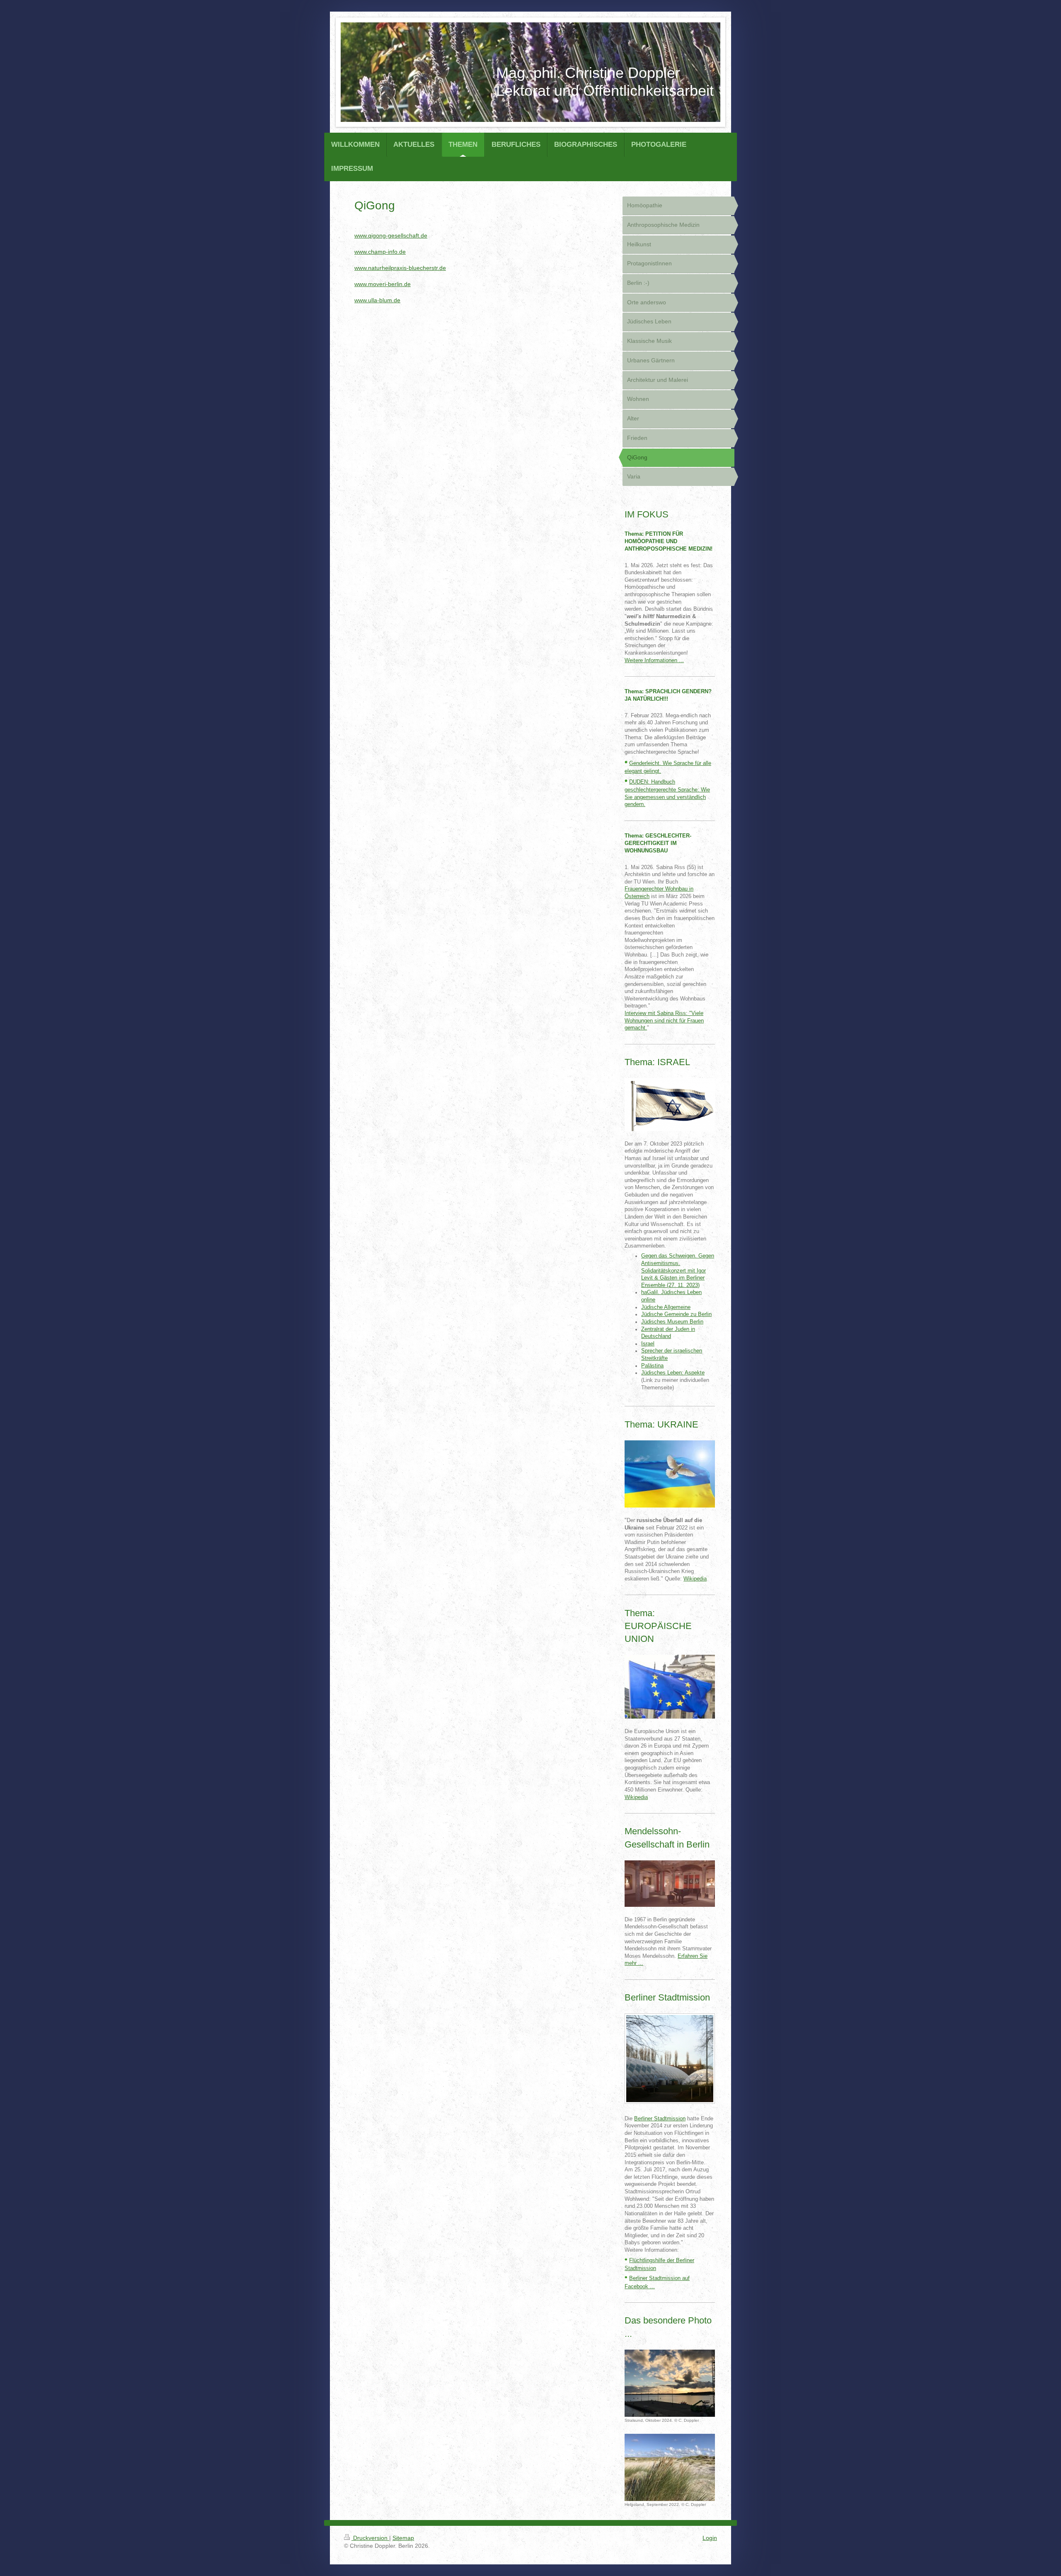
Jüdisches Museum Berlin (672, 1322)
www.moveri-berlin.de (383, 284)
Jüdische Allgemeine (666, 1307)
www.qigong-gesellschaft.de (391, 236)
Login (710, 2538)
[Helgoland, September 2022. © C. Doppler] (670, 2468)
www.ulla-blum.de (377, 300)
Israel (648, 1344)
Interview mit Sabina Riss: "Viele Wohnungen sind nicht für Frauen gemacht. (664, 1021)
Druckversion (370, 2538)
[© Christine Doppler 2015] (670, 2059)
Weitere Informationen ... (654, 660)
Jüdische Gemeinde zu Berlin (676, 1314)
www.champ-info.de (380, 252)
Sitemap (403, 2538)
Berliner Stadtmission (660, 2119)
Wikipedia (695, 1579)
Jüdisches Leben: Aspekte (673, 1373)
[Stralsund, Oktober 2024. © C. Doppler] (670, 2383)
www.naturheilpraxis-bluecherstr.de (400, 268)
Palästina (652, 1366)
